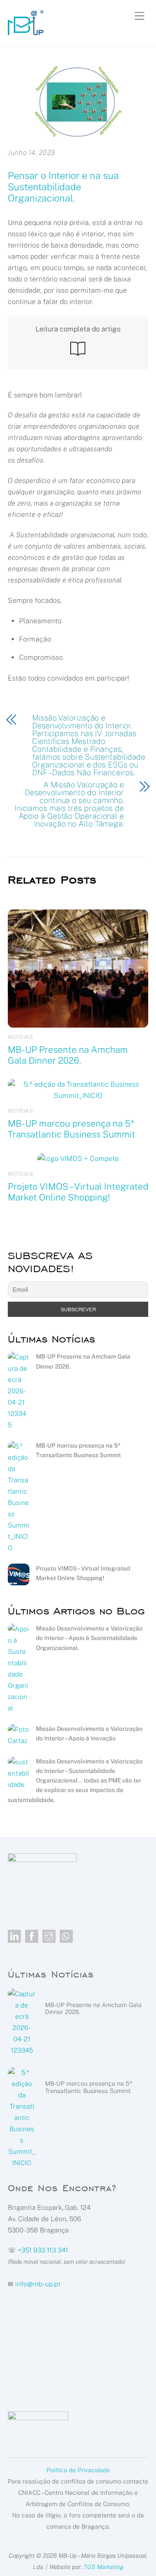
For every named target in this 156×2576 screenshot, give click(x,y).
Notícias (20, 1037)
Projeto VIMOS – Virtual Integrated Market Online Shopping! (78, 1192)
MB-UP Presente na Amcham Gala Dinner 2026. (68, 1055)
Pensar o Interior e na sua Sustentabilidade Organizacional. (63, 187)
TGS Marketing (104, 2567)
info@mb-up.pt (38, 2284)
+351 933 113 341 (43, 2250)
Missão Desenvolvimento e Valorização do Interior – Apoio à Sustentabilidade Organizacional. (89, 1638)
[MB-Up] (26, 31)
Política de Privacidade (78, 2470)
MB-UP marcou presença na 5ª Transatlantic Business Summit (71, 1129)
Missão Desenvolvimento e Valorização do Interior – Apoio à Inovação (89, 1733)
